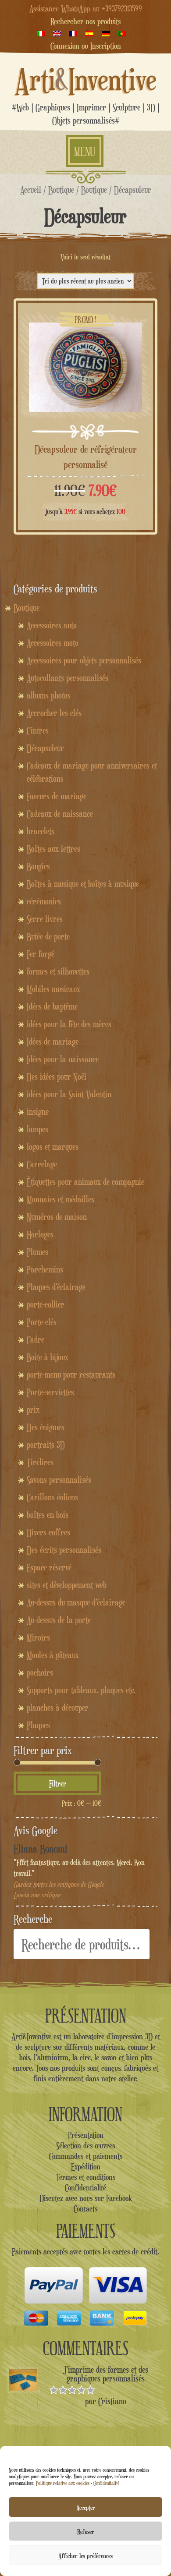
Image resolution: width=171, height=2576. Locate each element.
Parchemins (45, 1269)
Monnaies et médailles (61, 1199)
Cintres (38, 730)
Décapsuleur (45, 748)
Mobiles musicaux (53, 989)
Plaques (38, 1725)
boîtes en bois (48, 1515)
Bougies (38, 866)
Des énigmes (46, 1427)
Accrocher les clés (54, 713)
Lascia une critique (37, 1895)
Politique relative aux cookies (63, 2483)
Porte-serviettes (50, 1392)
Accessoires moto (53, 643)
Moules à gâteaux (53, 1655)
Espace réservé (49, 1567)
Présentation (86, 2135)
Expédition (86, 2166)
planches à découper (58, 1708)
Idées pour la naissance (63, 1059)
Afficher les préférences (85, 2555)
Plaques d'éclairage (56, 1287)
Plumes (37, 1252)
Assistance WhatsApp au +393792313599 (86, 8)
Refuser (86, 2531)
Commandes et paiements (86, 2156)
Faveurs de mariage (57, 796)
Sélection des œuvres (85, 2145)
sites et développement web (67, 1585)
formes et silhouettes (58, 971)
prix (33, 1410)
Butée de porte (48, 936)
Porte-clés (42, 1322)
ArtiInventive (86, 79)
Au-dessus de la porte (59, 1620)
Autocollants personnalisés (68, 678)
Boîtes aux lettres (53, 849)
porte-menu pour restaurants (71, 1375)
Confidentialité (106, 2483)
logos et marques (53, 1147)
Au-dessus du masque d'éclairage (76, 1602)
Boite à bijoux (48, 1357)
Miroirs (38, 1637)
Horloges (40, 1234)
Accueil (31, 190)
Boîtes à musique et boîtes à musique (83, 884)
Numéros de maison (57, 1217)
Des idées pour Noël (57, 1077)
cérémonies (44, 901)
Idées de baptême (52, 1006)
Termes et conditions (86, 2177)
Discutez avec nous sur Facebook (86, 2198)
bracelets (41, 831)
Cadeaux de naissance (60, 814)
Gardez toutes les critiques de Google (59, 1884)
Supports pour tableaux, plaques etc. (81, 1690)
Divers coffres (48, 1532)
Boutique (61, 190)
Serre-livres (45, 919)
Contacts (85, 2208)
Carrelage (42, 1164)
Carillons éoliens (52, 1497)
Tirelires (40, 1462)
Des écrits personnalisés (64, 1550)
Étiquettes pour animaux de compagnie (85, 1182)
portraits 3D (46, 1445)
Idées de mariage (53, 1042)
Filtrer (58, 1783)
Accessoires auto (52, 625)
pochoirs (40, 1672)
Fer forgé (41, 954)
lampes (37, 1129)
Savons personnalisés (59, 1480)
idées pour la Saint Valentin (69, 1094)
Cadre (36, 1339)
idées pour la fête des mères (69, 1024)
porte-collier (46, 1304)
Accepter (86, 2507)
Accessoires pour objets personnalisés (84, 660)
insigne (38, 1112)
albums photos (49, 695)
